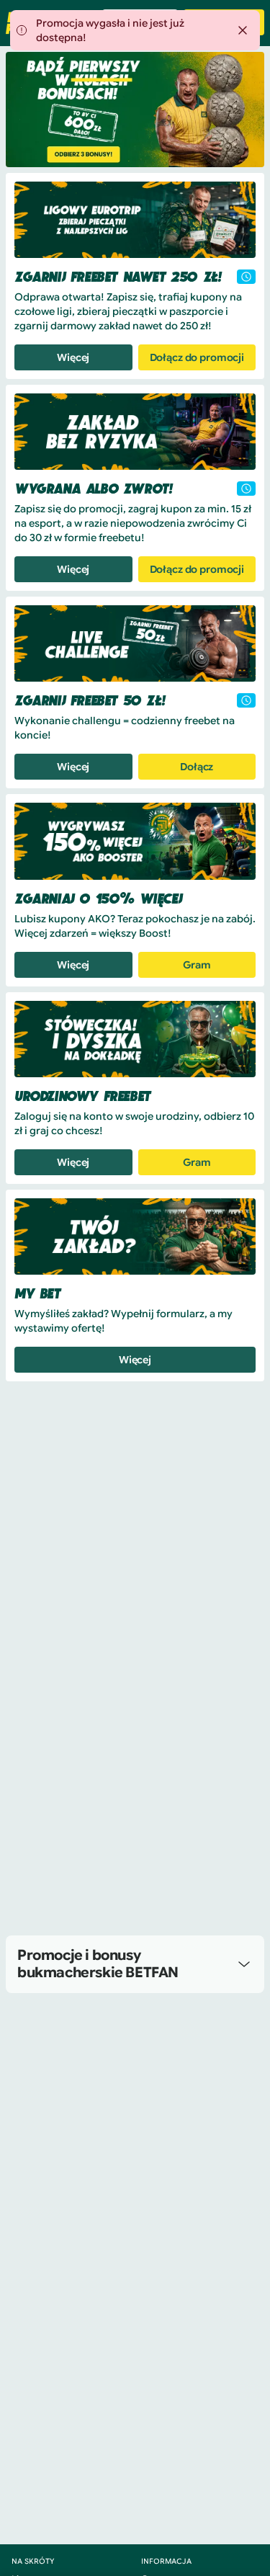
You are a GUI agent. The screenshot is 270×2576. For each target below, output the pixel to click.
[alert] (135, 30)
